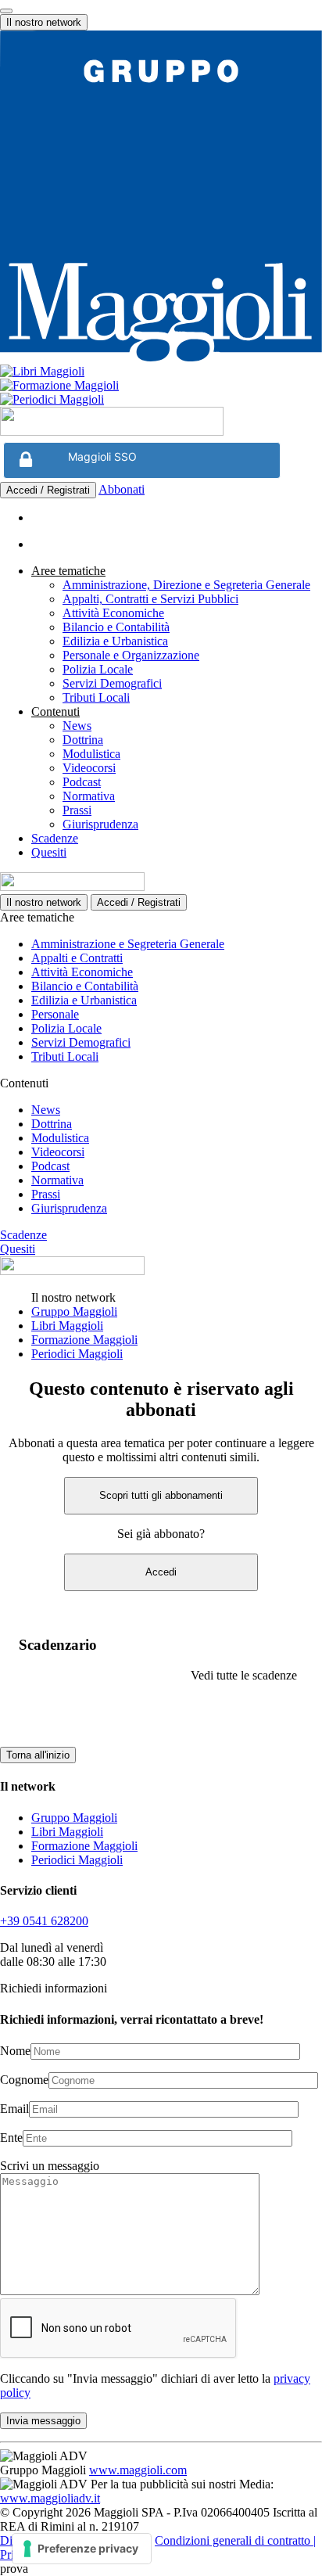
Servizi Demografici (112, 683)
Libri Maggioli (67, 1326)
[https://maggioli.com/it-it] (161, 198)
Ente (11, 2138)
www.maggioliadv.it (50, 2498)
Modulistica (91, 754)
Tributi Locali (96, 697)
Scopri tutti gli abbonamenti (161, 1495)
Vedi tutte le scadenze (244, 1675)
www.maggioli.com (138, 2470)
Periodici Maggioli (77, 1354)
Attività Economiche (113, 613)
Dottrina (83, 740)
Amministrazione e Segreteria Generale (128, 944)
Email (14, 2109)
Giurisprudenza (100, 824)
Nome (15, 2051)
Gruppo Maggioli (74, 1311)
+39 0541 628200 (44, 1921)
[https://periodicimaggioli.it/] (161, 400)
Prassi (77, 810)
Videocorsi (89, 768)
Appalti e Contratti (77, 958)
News (77, 726)
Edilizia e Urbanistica (115, 641)
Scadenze (55, 838)
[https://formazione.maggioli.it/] (161, 386)
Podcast (82, 782)
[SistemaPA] (112, 431)
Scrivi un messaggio (50, 2166)
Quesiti (49, 852)
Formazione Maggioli (84, 1340)
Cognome (24, 2080)
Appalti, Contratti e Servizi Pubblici (150, 599)
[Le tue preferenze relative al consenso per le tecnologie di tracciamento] (82, 2549)
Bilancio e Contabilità (116, 627)
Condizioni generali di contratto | (235, 2540)
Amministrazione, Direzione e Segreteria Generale (186, 585)
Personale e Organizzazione (131, 655)
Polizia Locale (98, 669)
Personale (55, 1014)
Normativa (89, 796)
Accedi (161, 1572)
